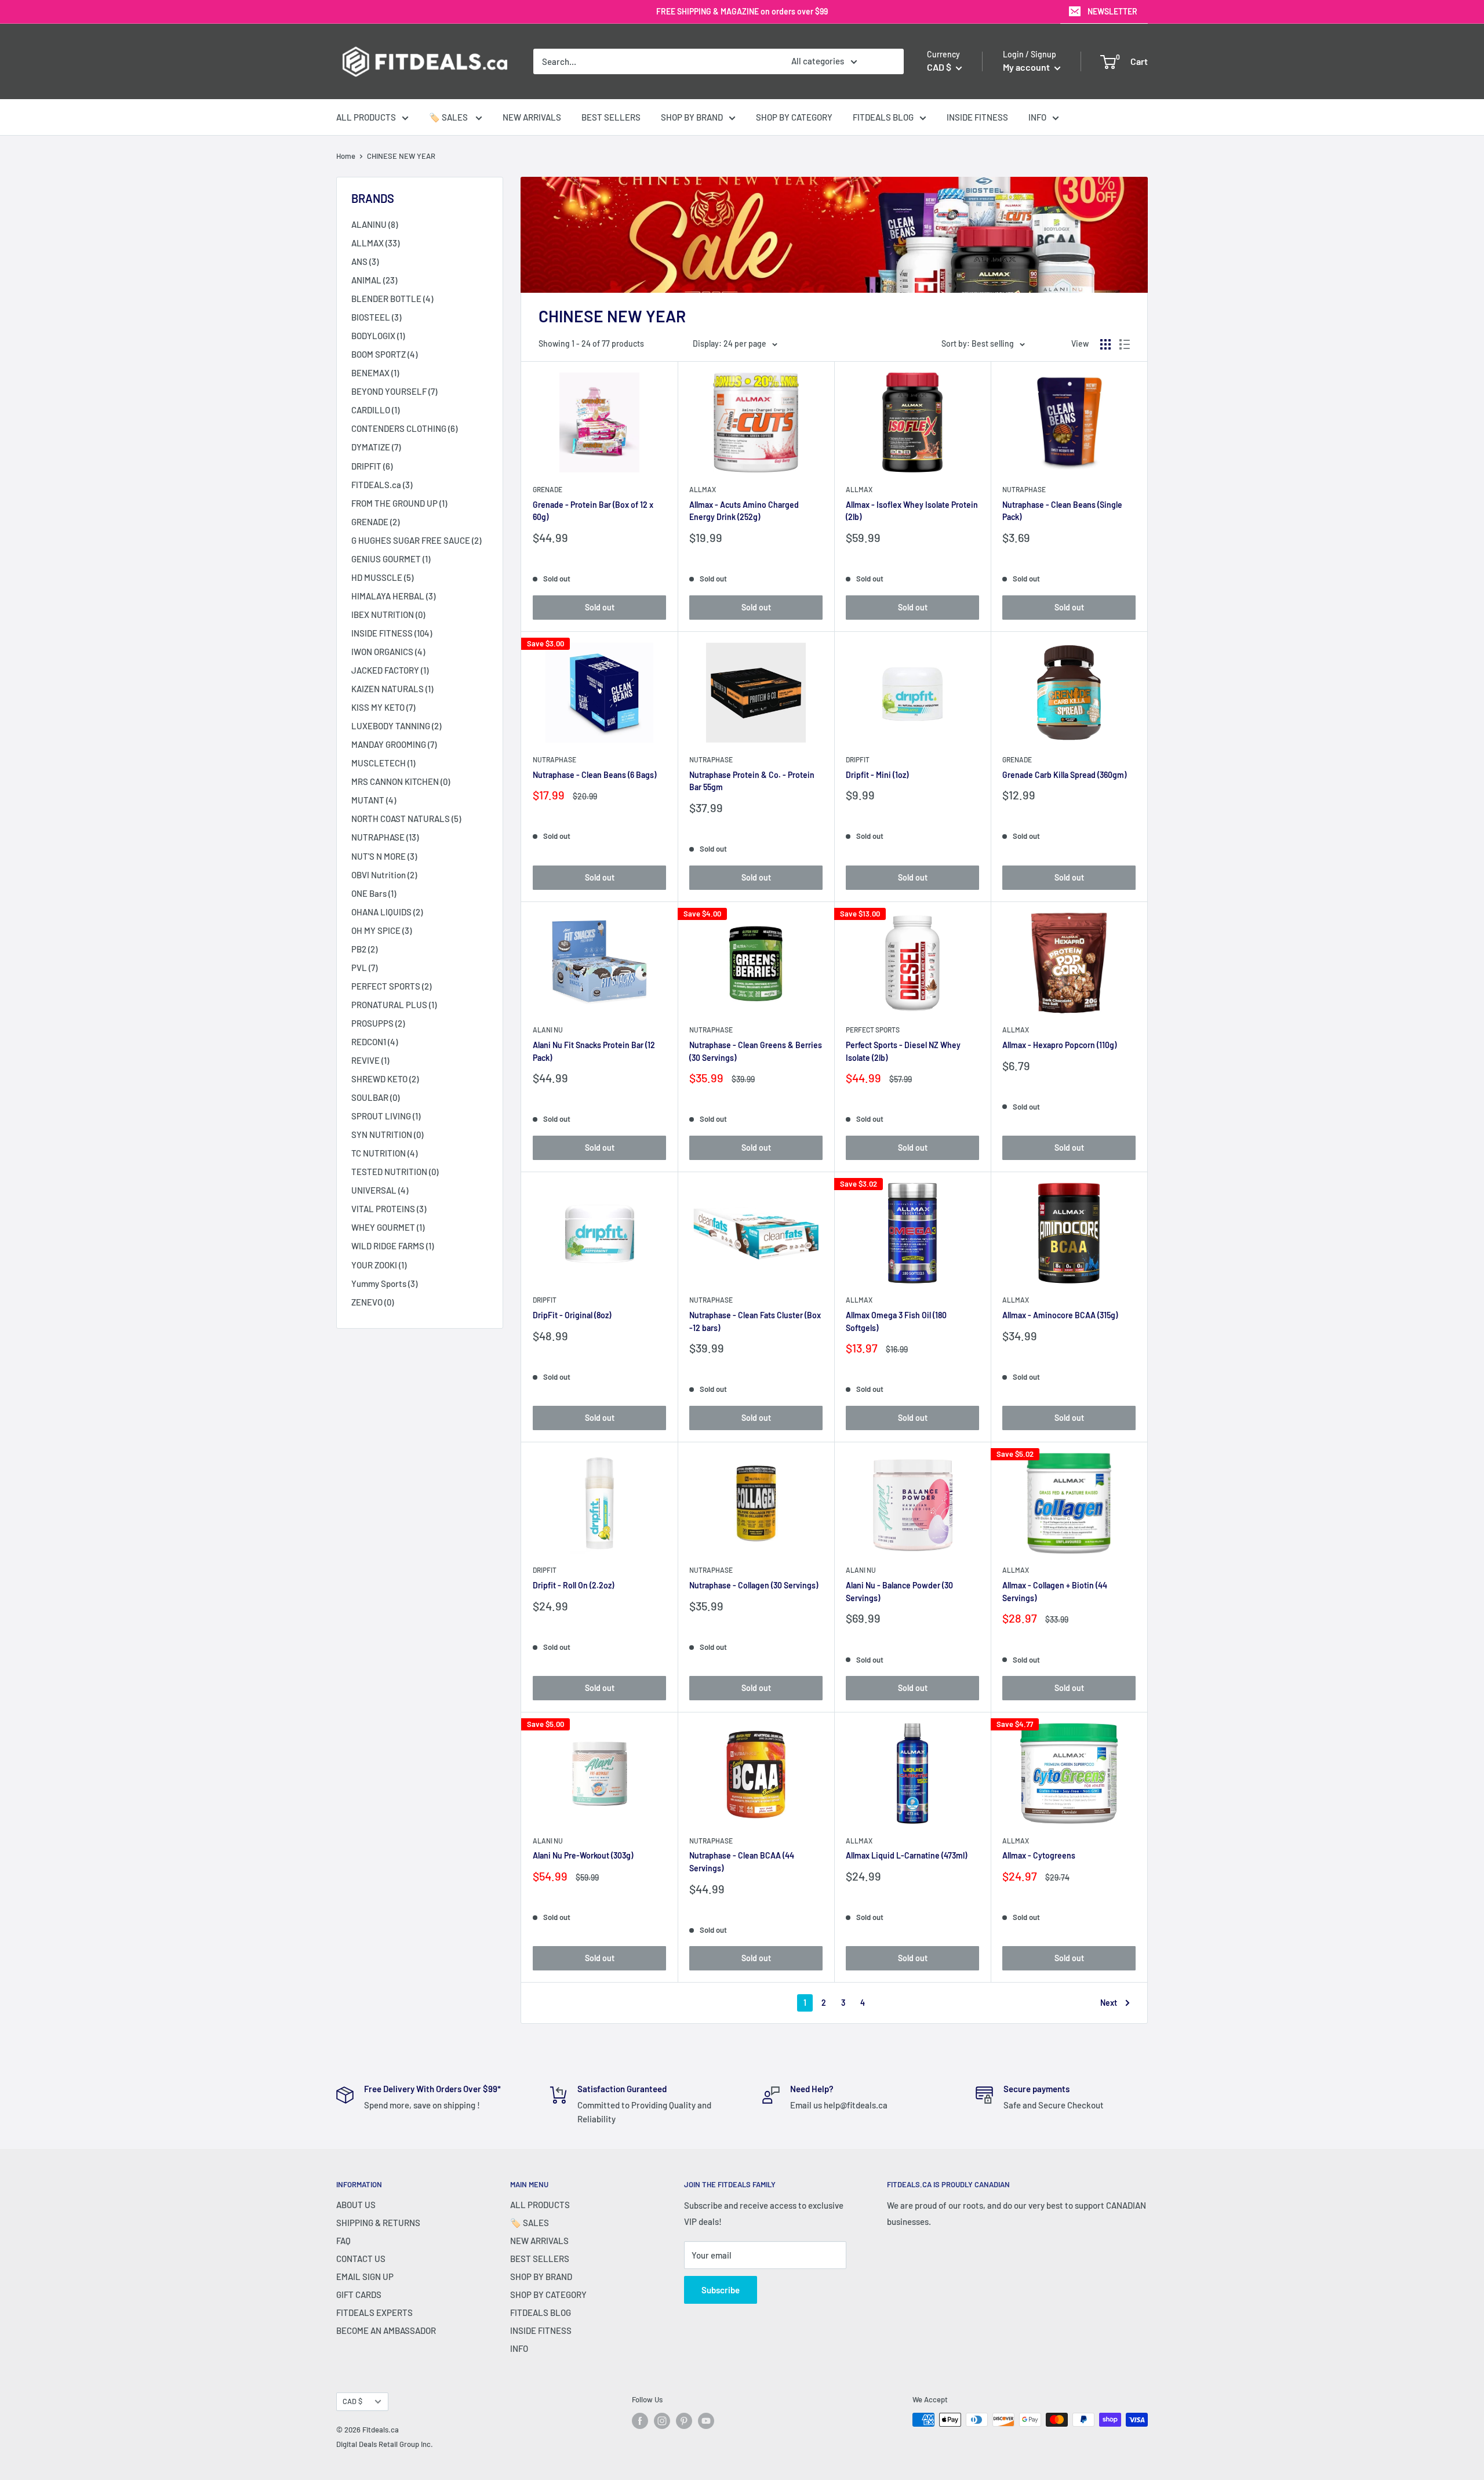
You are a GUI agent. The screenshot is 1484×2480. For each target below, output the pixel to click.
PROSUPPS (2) (378, 1023)
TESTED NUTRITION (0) (395, 1172)
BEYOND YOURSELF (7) (394, 391)
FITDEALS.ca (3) (382, 485)
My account (1027, 67)
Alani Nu (548, 1030)
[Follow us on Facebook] (640, 2421)
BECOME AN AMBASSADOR (386, 2330)
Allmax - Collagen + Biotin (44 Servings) (1055, 1592)
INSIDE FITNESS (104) (392, 633)
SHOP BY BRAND (692, 117)
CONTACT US (361, 2259)
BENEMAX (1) (375, 373)
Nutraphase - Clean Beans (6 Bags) (594, 775)
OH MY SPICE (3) (381, 930)
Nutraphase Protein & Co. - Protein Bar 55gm (752, 781)
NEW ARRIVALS (532, 117)
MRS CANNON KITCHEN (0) (401, 781)
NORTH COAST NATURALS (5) (406, 819)
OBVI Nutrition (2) (384, 875)
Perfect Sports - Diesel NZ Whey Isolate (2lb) (903, 1051)
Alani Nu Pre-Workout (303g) (583, 1855)
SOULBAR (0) (375, 1097)
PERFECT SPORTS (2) (391, 986)
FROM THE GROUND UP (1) (399, 503)
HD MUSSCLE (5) (382, 577)
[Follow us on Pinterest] (684, 2421)
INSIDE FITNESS (977, 117)
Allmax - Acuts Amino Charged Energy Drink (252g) (744, 511)
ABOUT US (356, 2205)
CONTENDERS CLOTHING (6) (404, 428)
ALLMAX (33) (375, 243)
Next (1109, 2003)
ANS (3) (365, 261)
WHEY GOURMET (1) (388, 1227)
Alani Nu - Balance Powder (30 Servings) (899, 1592)
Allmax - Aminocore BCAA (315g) (1060, 1315)
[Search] (889, 61)
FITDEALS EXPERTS (374, 2312)
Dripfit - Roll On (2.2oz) (573, 1585)
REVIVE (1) (370, 1060)
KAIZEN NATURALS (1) (392, 689)
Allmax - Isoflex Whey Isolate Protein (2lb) (912, 511)
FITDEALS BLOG (883, 117)
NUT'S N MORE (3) (384, 856)
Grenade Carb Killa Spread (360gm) (1064, 775)
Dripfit (858, 759)
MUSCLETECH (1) (383, 763)
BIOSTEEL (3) (376, 317)
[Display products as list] (1125, 344)
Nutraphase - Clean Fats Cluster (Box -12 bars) (755, 1321)
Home (346, 156)
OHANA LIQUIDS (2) (387, 912)
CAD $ (352, 2401)
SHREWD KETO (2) (385, 1079)
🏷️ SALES (449, 117)
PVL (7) (364, 968)
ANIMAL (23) (374, 280)
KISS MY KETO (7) (383, 707)
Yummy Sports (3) (384, 1283)
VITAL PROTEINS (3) (389, 1209)
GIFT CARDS (359, 2294)
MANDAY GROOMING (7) (394, 744)
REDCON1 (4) (374, 1042)
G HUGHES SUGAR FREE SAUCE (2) (416, 540)
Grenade (548, 489)
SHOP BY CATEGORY (794, 117)
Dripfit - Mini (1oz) (877, 775)
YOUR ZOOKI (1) (379, 1265)
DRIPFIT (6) (372, 466)
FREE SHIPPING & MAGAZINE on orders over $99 (742, 11)
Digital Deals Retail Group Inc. (385, 2444)
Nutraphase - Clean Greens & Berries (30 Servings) (756, 1051)
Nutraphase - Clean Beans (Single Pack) (1062, 511)
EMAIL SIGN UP (365, 2277)
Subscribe (721, 2290)
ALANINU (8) (374, 224)
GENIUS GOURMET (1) (391, 559)
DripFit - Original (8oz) (572, 1315)
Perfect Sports (873, 1030)
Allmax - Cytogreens (1039, 1855)
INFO (1037, 117)
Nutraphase (1024, 489)
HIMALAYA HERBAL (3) (393, 596)
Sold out (600, 607)
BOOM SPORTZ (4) (384, 354)
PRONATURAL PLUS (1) (394, 1005)
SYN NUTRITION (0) (387, 1134)
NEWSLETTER (1112, 11)
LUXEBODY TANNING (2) (396, 726)
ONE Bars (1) (374, 893)
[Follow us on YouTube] (706, 2421)
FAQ (343, 2241)
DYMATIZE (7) (376, 447)
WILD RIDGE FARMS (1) (392, 1246)
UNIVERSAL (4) (380, 1190)
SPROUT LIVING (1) (386, 1116)
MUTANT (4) (374, 800)
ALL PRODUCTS (366, 117)
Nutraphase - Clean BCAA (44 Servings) (742, 1862)
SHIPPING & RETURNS (378, 2223)
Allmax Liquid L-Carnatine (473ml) (906, 1855)
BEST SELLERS (611, 117)
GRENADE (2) (375, 522)
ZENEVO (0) (372, 1302)
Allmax (703, 489)
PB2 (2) (364, 949)
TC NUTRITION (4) (384, 1153)
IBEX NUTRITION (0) (388, 614)
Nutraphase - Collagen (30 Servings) (754, 1585)
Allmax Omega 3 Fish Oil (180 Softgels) (896, 1321)
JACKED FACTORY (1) (390, 670)
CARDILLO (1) (375, 410)
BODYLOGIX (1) (378, 336)
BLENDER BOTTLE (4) (392, 299)
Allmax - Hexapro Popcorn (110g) (1059, 1045)
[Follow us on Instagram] (662, 2421)
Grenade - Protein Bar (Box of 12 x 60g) (593, 511)
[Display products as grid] (1105, 344)
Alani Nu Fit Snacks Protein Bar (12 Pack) (594, 1051)
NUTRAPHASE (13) (385, 837)
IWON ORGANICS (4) (388, 652)
